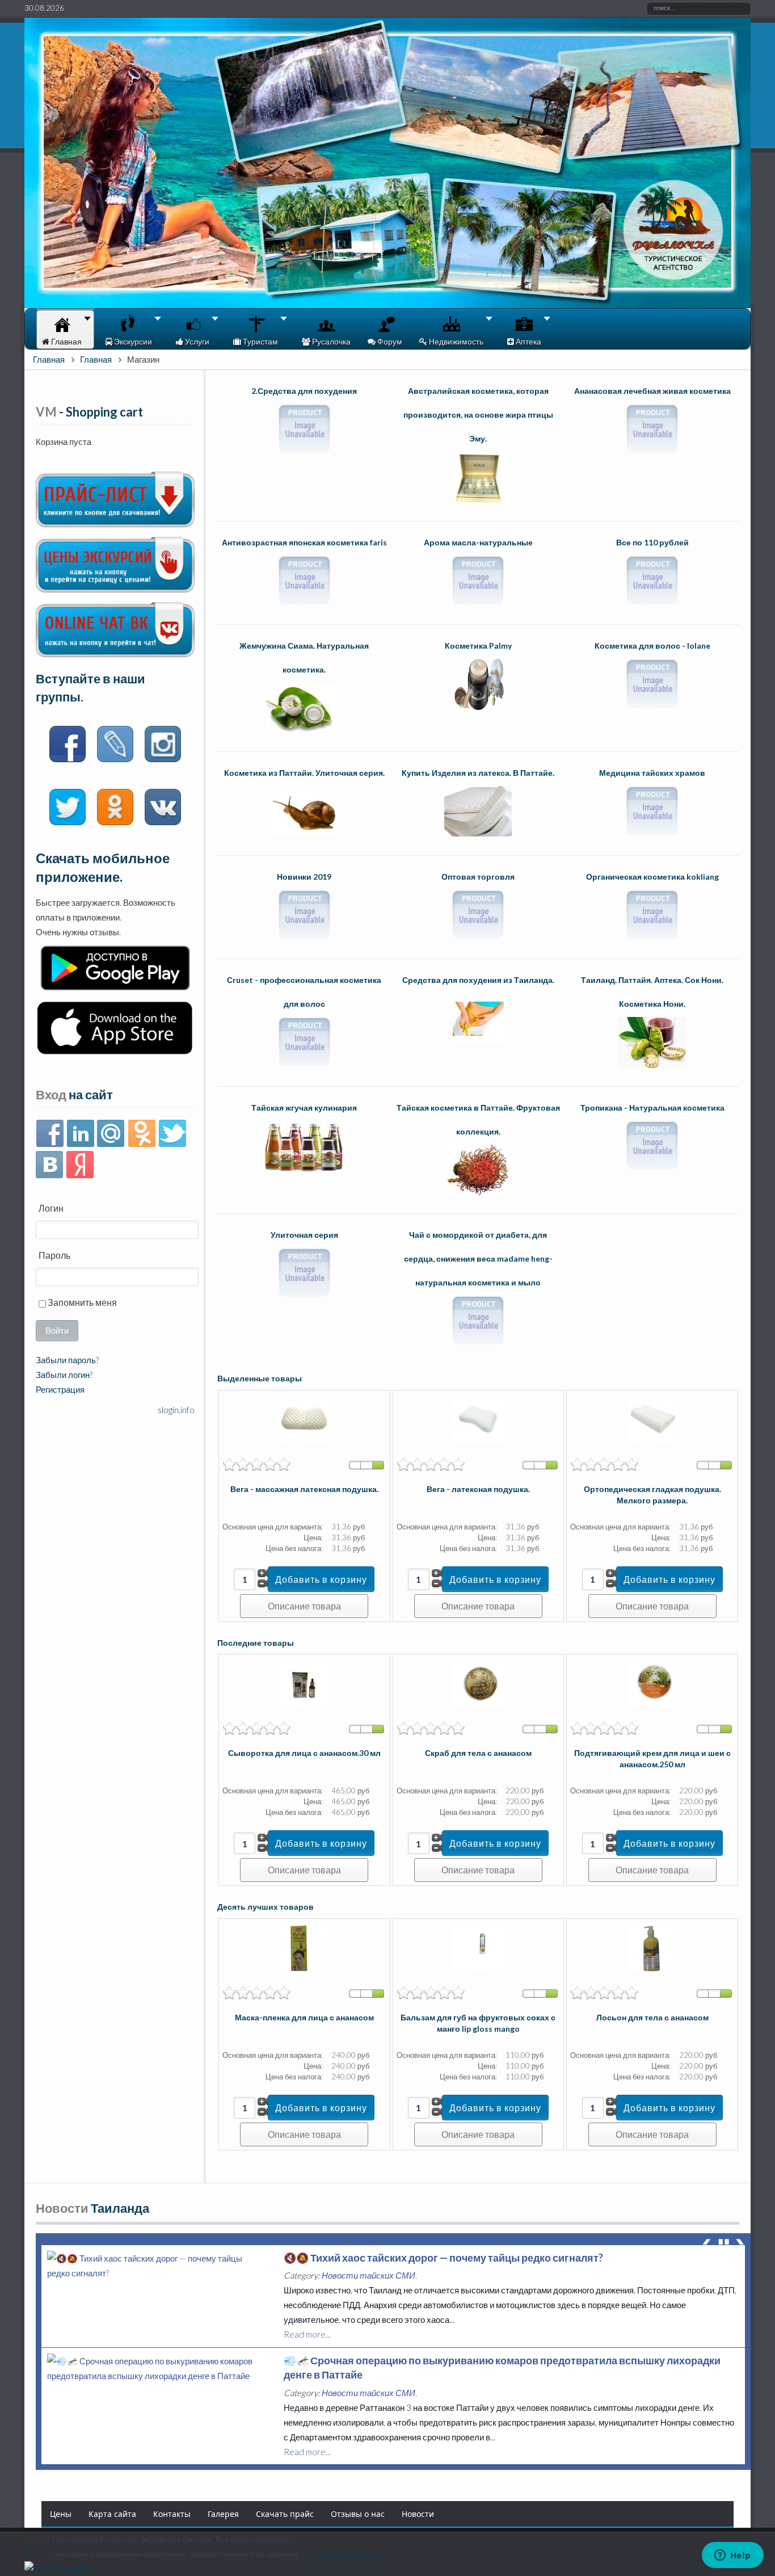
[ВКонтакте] (50, 1165)
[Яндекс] (80, 1165)
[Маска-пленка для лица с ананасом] (304, 1970)
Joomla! (37, 2554)
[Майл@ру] (111, 1134)
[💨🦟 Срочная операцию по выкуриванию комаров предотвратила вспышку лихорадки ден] (157, 2273)
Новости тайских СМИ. (369, 2289)
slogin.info (176, 1410)
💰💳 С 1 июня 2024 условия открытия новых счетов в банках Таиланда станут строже (498, 2375)
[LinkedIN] (80, 1134)
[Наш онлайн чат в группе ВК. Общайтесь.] (115, 654)
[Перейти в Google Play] (115, 987)
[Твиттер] (172, 1134)
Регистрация (60, 1389)
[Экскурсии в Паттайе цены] (115, 589)
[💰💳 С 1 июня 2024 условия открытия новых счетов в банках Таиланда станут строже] (157, 2390)
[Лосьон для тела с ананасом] (652, 1970)
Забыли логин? (64, 1375)
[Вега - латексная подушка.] (478, 1442)
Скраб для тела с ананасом (478, 1753)
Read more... (307, 2348)
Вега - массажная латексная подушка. (304, 1489)
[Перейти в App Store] (115, 1054)
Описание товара (304, 1606)
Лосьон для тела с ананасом (652, 2017)
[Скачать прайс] (115, 524)
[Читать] (68, 809)
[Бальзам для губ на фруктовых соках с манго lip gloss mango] (478, 1970)
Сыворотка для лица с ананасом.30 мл (304, 1753)
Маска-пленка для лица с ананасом (304, 2017)
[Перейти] (115, 746)
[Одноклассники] (142, 1134)
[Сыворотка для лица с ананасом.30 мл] (304, 1705)
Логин (51, 1208)
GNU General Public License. (344, 2554)
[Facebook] (50, 1134)
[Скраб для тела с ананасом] (478, 1705)
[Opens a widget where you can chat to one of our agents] (732, 2556)
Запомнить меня (81, 1302)
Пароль (54, 1255)
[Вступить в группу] (68, 746)
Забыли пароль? (67, 1360)
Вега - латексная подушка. (478, 1489)
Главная (49, 359)
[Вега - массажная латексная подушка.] (304, 1442)
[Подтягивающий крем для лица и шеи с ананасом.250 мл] (652, 1705)
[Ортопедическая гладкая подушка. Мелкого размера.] (652, 1442)
